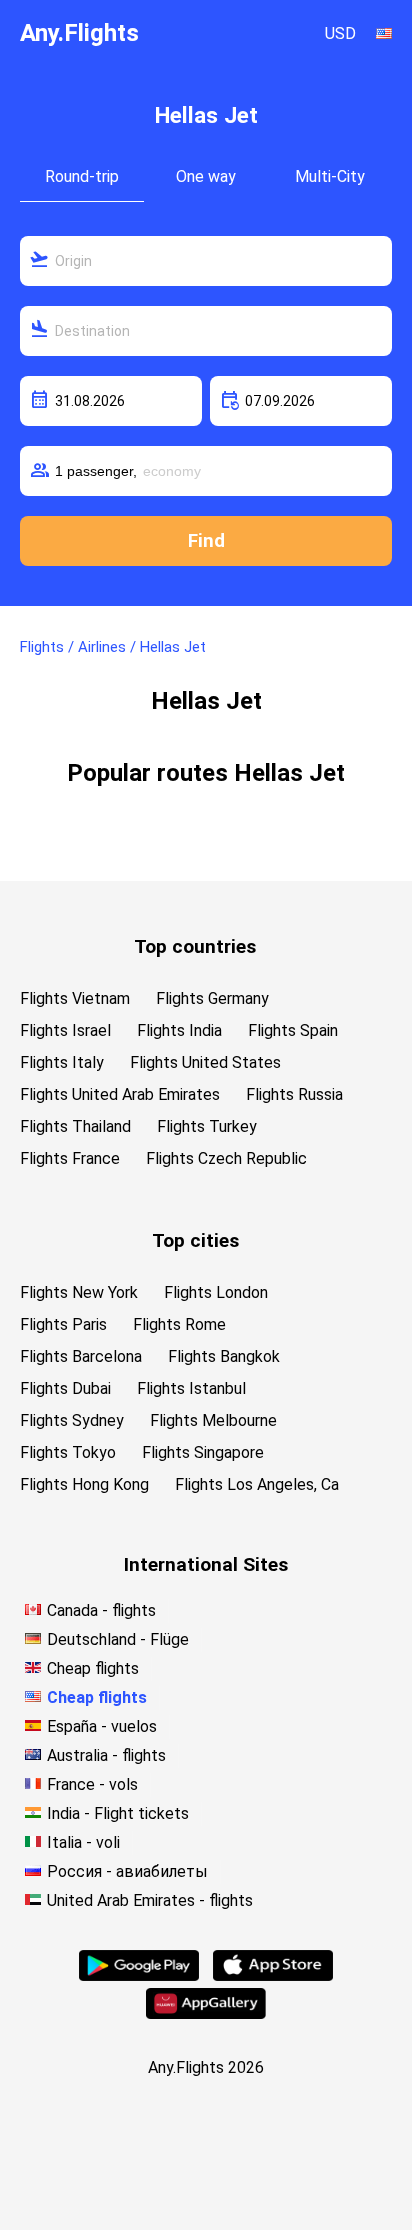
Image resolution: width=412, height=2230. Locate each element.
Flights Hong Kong (84, 1484)
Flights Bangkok (224, 1356)
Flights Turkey (207, 1126)
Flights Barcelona (81, 1356)
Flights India (179, 1030)
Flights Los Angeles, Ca (257, 1484)
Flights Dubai (65, 1388)
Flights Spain (293, 1030)
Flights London (216, 1292)
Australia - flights (106, 1755)
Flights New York (79, 1292)
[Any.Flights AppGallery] (206, 2013)
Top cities (195, 1240)
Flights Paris (63, 1324)
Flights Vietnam (75, 998)
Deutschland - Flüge (118, 1639)
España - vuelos (102, 1726)
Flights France (70, 1158)
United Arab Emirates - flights (150, 1900)
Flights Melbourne (213, 1420)
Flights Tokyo (68, 1452)
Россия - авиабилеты (127, 1871)
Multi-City (330, 176)
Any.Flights (79, 33)
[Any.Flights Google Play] (139, 1975)
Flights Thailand (75, 1126)
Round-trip (82, 176)
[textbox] (206, 261)
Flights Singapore (203, 1452)
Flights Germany (212, 998)
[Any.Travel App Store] (273, 1975)
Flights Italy (62, 1062)
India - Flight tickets (118, 1813)
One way (206, 176)
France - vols (92, 1784)
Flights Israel (65, 1030)
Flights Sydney (72, 1420)
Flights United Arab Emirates (120, 1094)
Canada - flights (101, 1610)
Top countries (195, 946)
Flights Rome (179, 1324)
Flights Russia (294, 1094)
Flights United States (205, 1062)
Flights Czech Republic (226, 1158)
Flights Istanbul (191, 1388)
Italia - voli (83, 1842)
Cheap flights (93, 1668)
